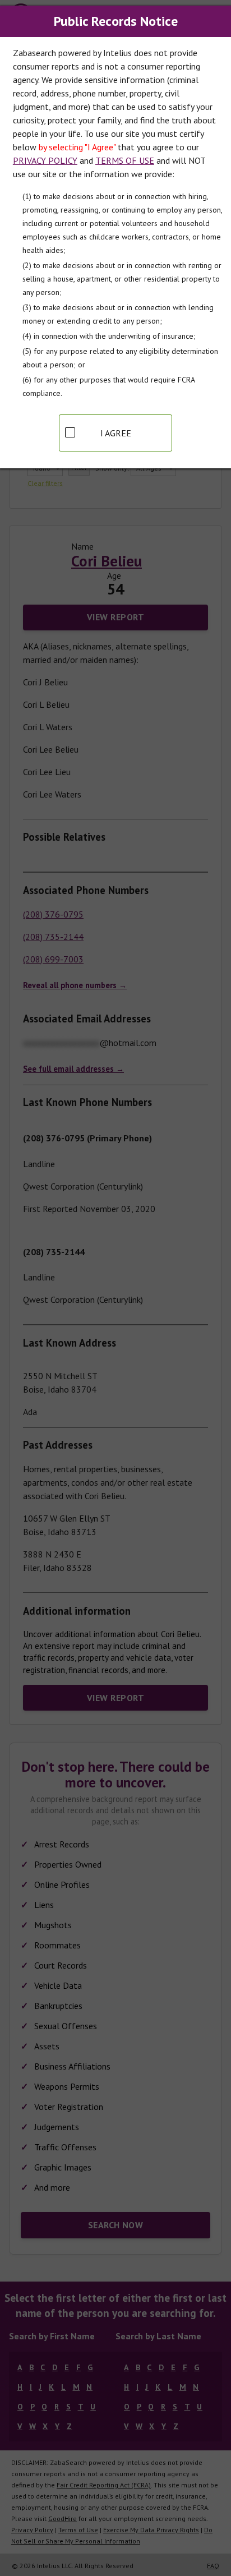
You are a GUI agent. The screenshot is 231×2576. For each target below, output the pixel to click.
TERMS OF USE (125, 160)
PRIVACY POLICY (45, 160)
